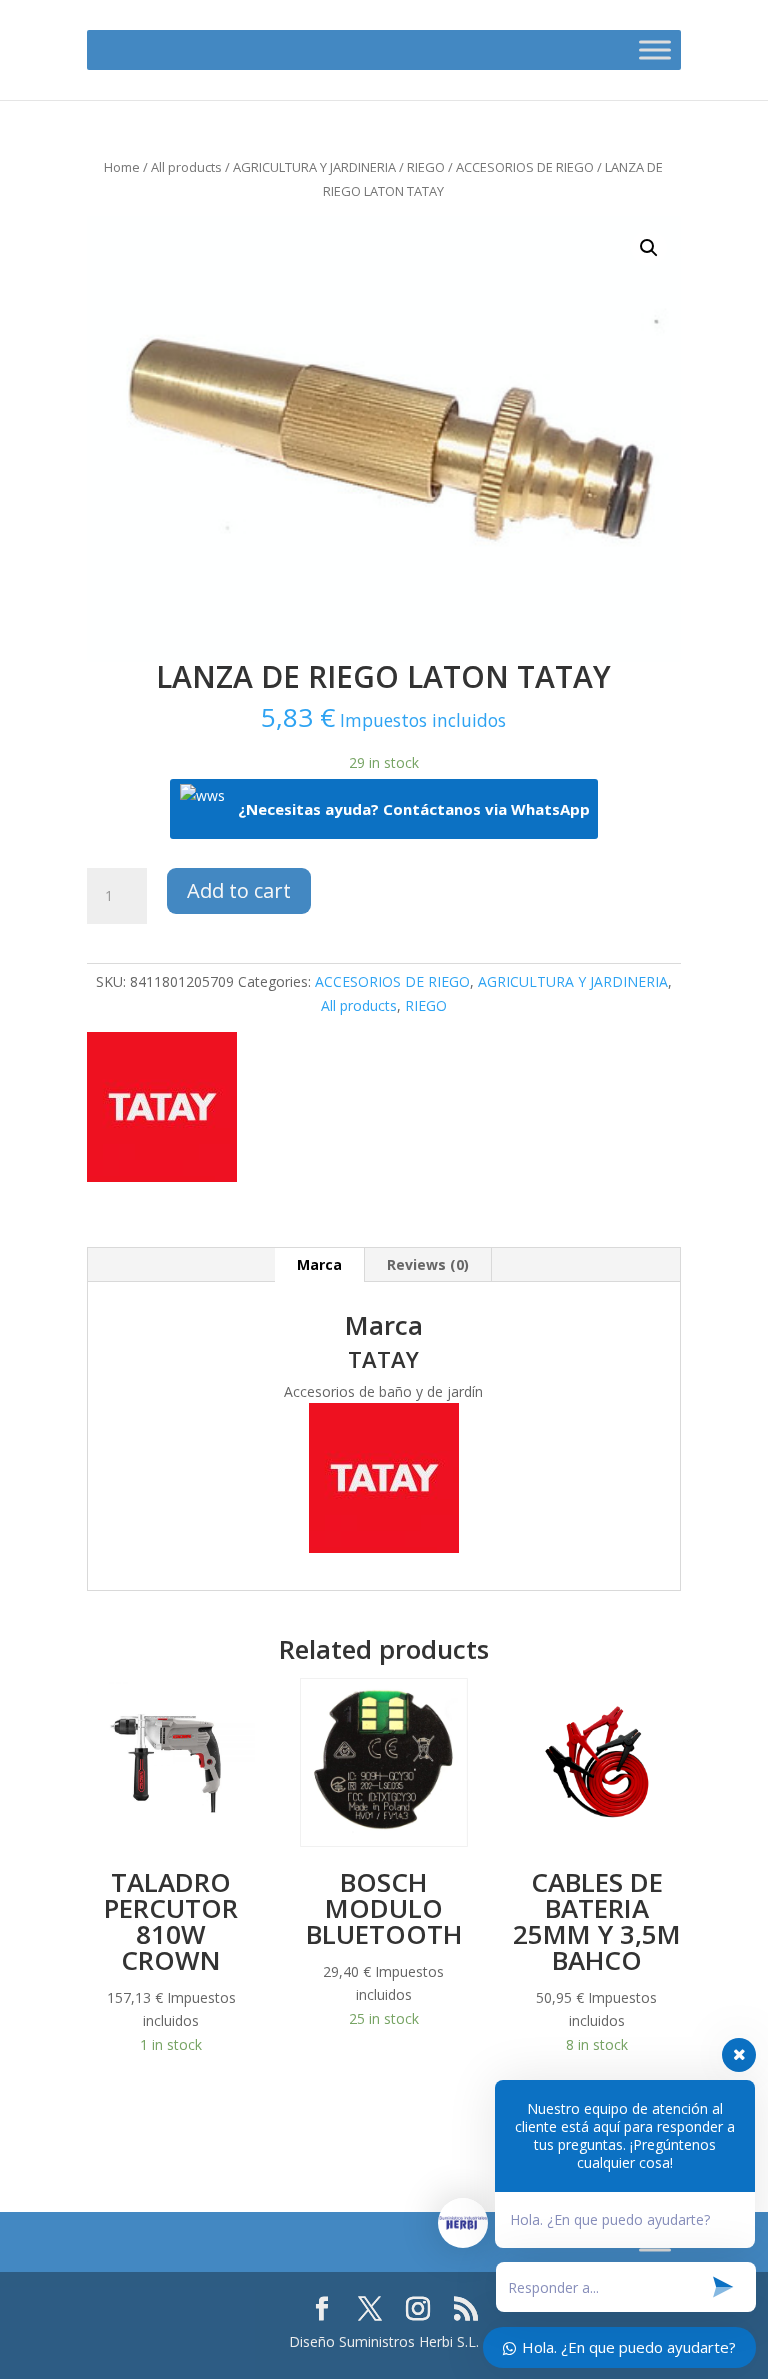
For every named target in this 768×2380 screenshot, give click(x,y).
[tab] (320, 1265)
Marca (319, 1264)
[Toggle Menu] (655, 49)
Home (122, 167)
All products (186, 167)
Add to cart (239, 890)
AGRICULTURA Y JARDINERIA (314, 167)
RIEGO (426, 167)
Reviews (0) (428, 1264)
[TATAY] (162, 1110)
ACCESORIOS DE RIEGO (525, 167)
